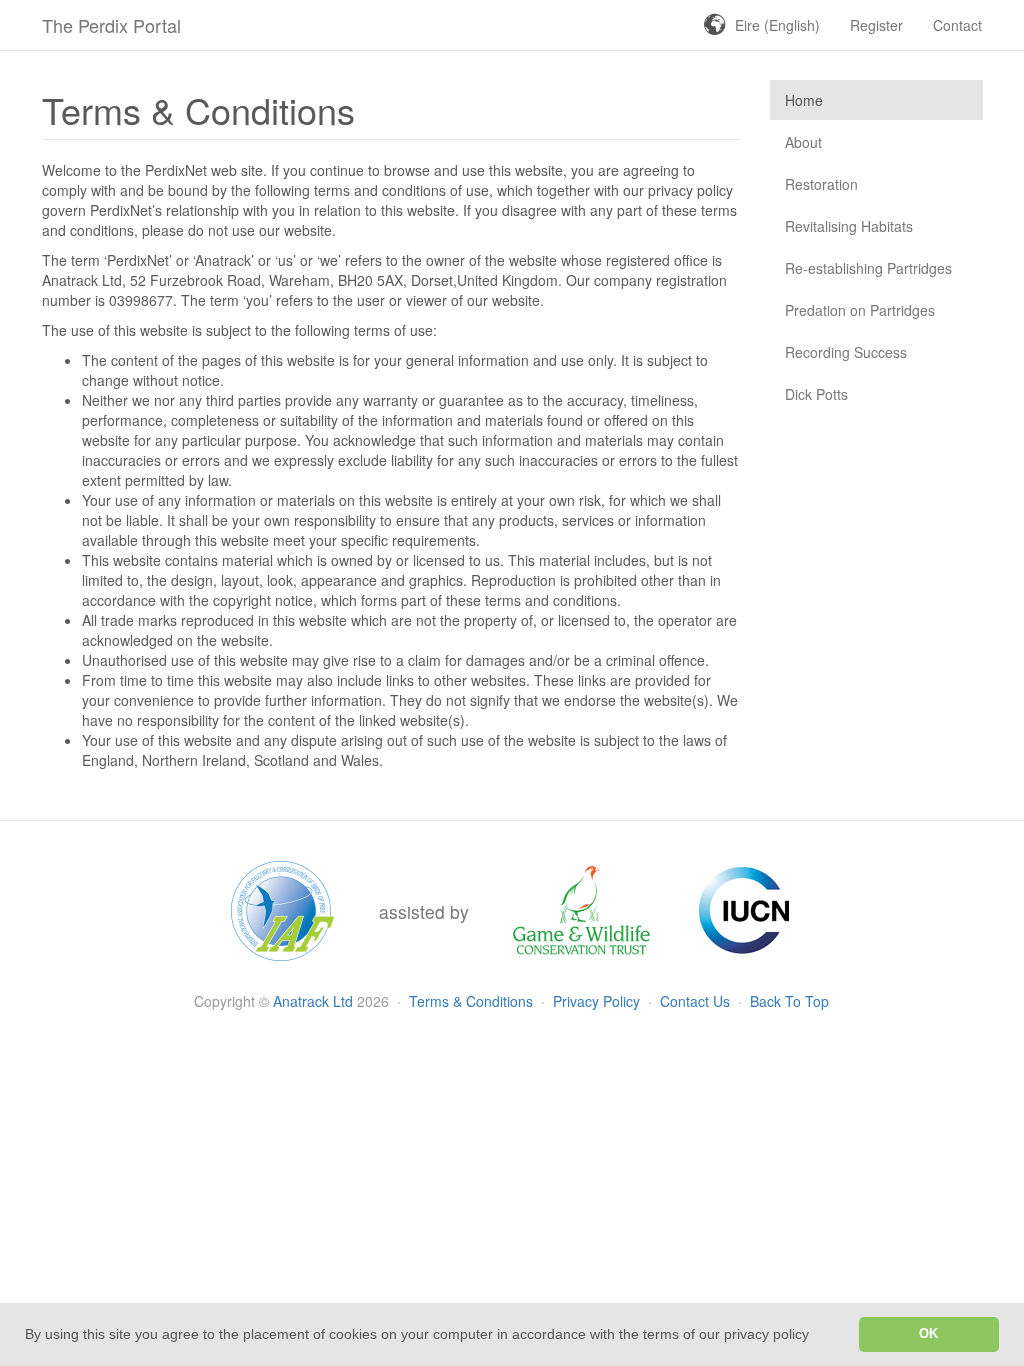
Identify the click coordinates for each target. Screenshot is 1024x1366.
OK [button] (928, 1334)
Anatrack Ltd (313, 1001)
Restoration (821, 184)
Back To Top (789, 1001)
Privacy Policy (598, 1001)
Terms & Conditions (473, 1001)
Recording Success (846, 352)
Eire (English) (777, 25)
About (803, 142)
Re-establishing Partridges (868, 268)
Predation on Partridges (860, 310)
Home (804, 100)
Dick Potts (816, 394)
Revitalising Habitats (849, 226)
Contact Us (697, 1001)
